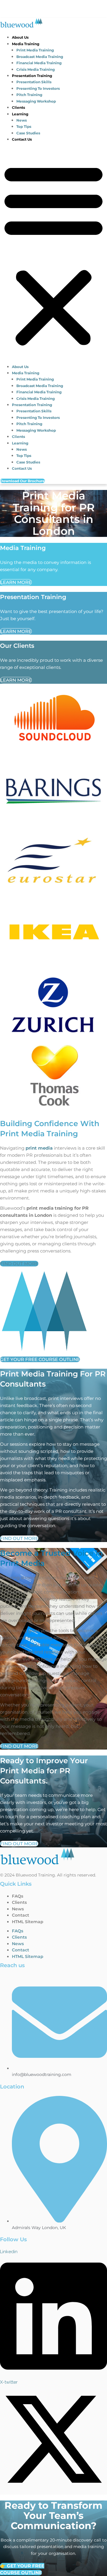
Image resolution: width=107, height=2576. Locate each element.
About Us (20, 37)
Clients (18, 107)
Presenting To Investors (38, 88)
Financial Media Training (39, 63)
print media (39, 1148)
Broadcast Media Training (40, 57)
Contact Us (22, 139)
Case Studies (28, 133)
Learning (20, 114)
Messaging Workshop (36, 101)
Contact (21, 1915)
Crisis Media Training (36, 69)
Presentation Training (32, 76)
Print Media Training (35, 50)
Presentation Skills (34, 82)
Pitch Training (29, 95)
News (22, 120)
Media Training (26, 44)
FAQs (18, 1896)
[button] (53, 255)
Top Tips (24, 126)
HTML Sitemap (28, 1922)
